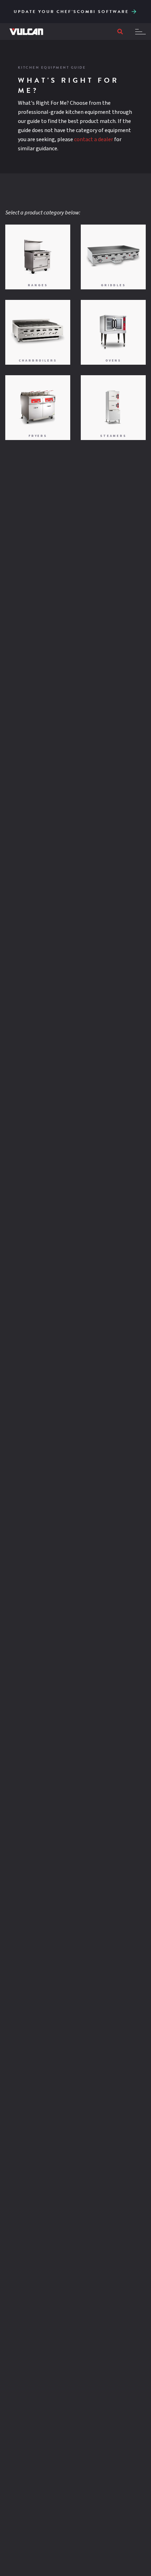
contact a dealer (94, 139)
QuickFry (138, 7)
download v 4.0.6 (134, 11)
